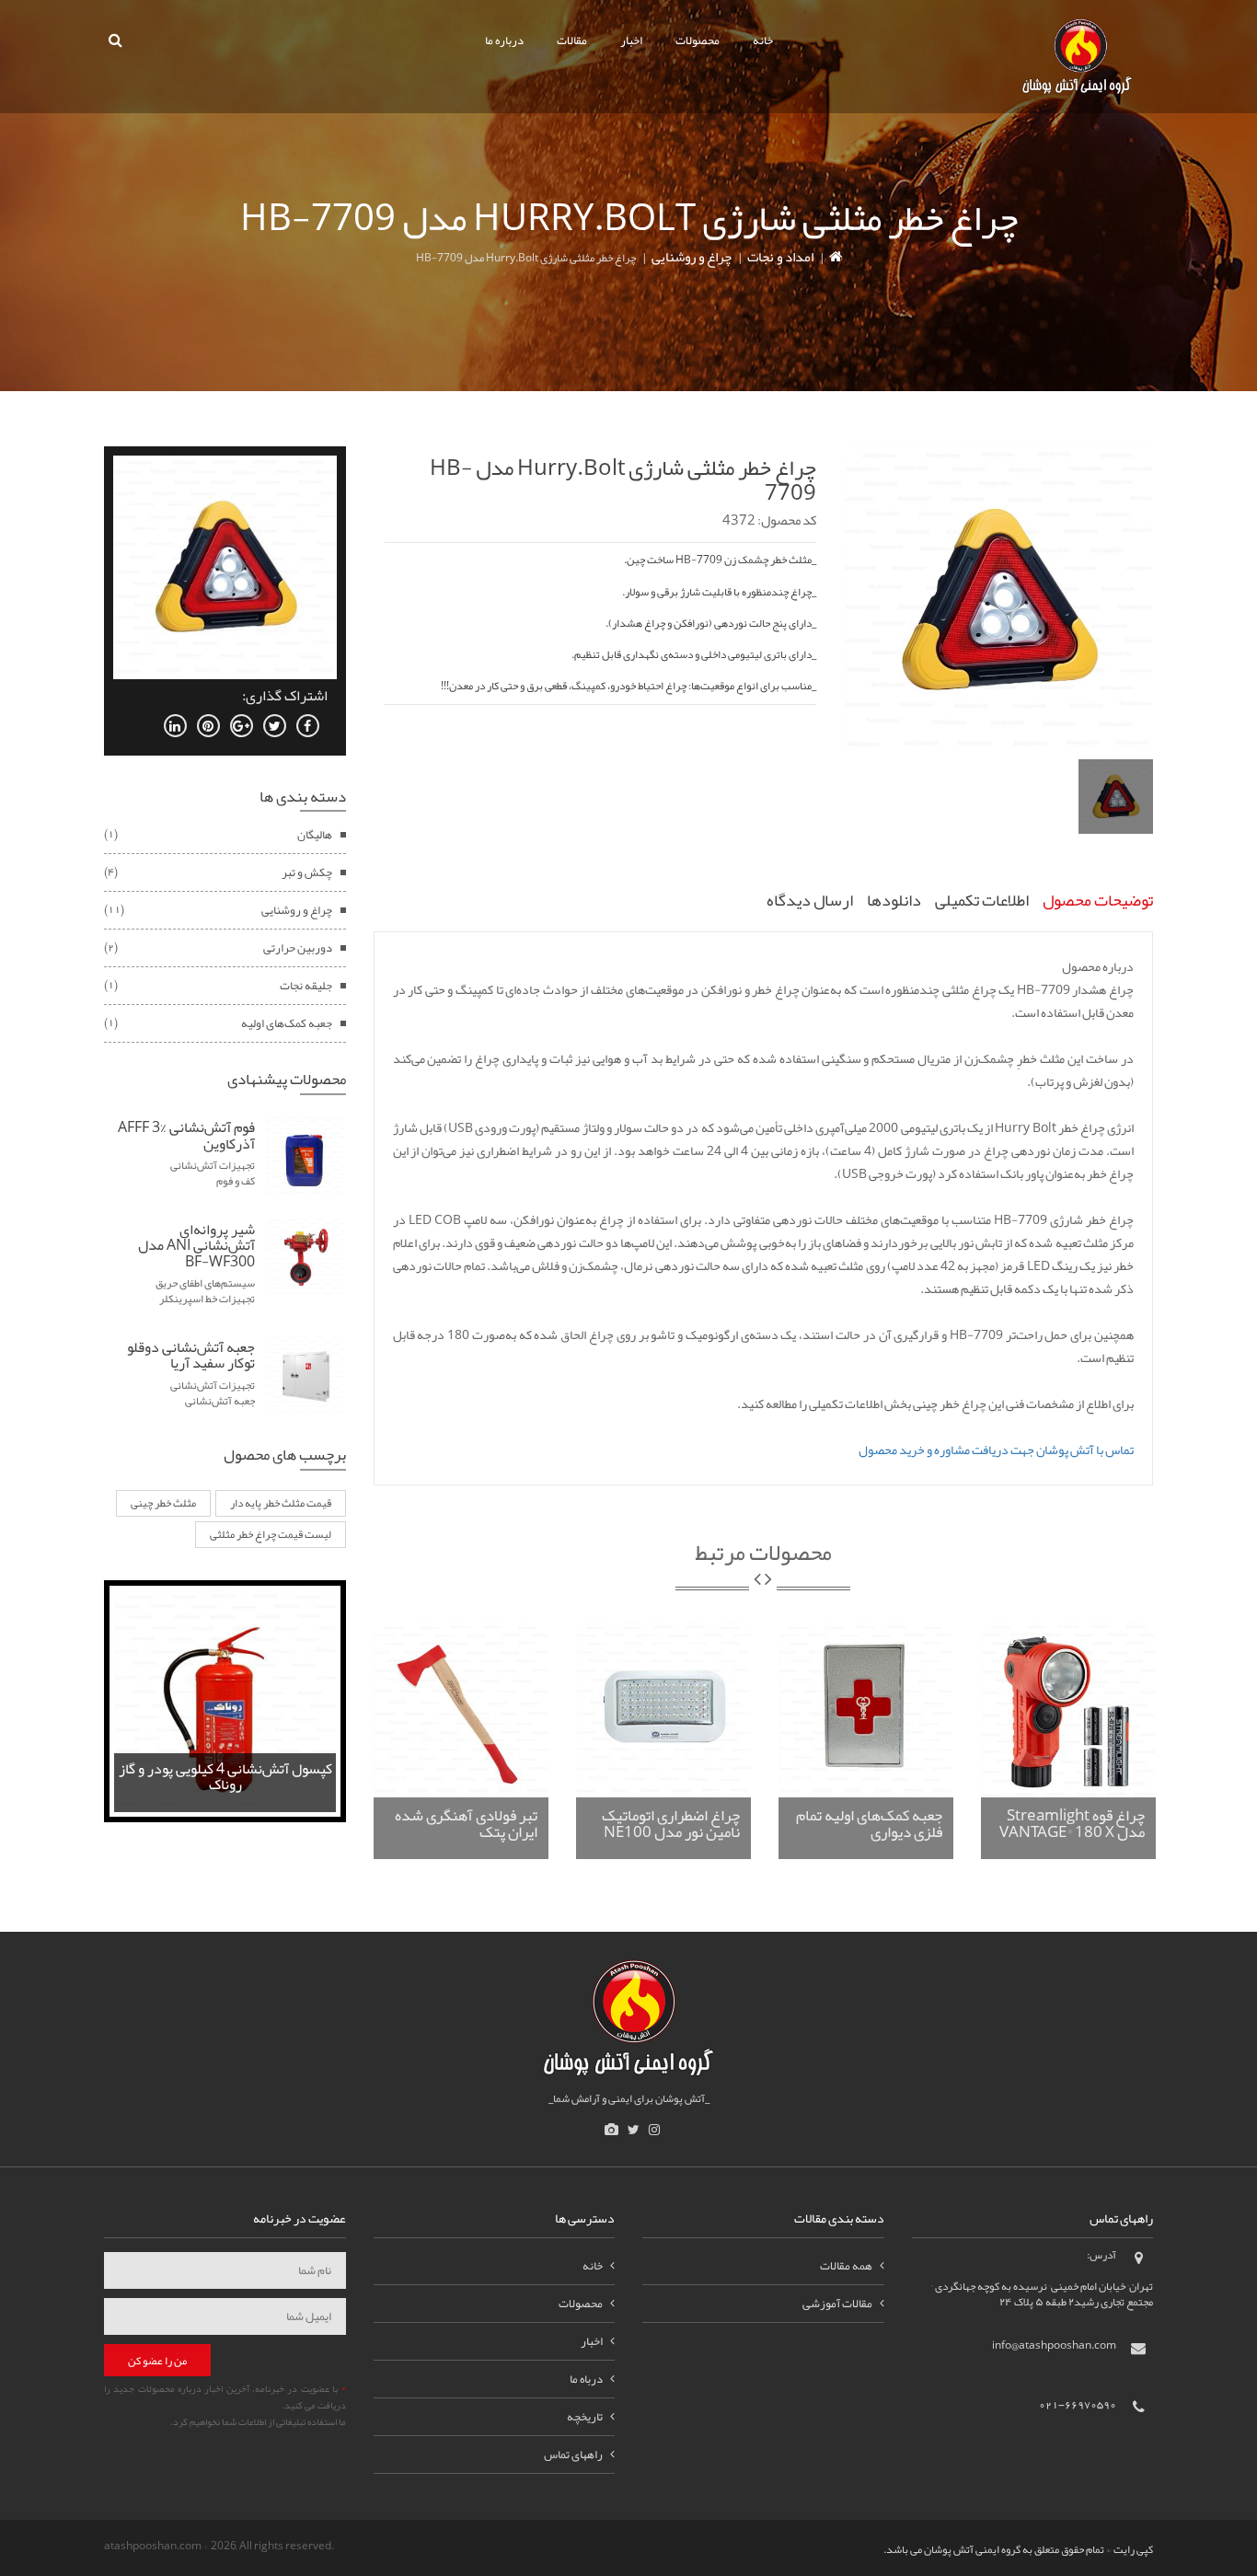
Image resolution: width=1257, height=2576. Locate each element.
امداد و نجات (780, 257)
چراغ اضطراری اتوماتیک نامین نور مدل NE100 (671, 1824)
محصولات (698, 40)
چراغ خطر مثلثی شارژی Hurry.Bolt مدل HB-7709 (623, 479)
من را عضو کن (157, 2361)
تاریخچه (585, 2417)
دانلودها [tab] (894, 900)
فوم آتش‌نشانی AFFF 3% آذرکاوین (186, 1136)
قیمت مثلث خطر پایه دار (281, 1503)
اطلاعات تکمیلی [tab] (982, 900)
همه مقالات (846, 2266)
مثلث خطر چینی (163, 1503)
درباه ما (586, 2379)
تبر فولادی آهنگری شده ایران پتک (466, 1824)
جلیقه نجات (306, 986)
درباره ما (504, 40)
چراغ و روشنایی (692, 257)
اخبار (631, 40)
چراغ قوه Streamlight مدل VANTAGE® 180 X (1072, 1824)
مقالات (572, 40)
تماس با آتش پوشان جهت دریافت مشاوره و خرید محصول (996, 1450)
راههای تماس (573, 2455)
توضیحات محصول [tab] (1098, 900)
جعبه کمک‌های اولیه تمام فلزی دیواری (869, 1824)
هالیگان (315, 835)
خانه (763, 40)
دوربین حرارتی (298, 948)
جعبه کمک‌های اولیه (287, 1023)
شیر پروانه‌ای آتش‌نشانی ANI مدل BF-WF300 (196, 1246)
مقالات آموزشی (837, 2304)
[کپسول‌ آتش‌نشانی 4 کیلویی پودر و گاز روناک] (225, 1704)
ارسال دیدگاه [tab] (810, 900)
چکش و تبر (307, 872)
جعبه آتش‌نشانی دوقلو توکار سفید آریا (191, 1356)
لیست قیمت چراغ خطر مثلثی (271, 1534)
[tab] (1116, 797)
